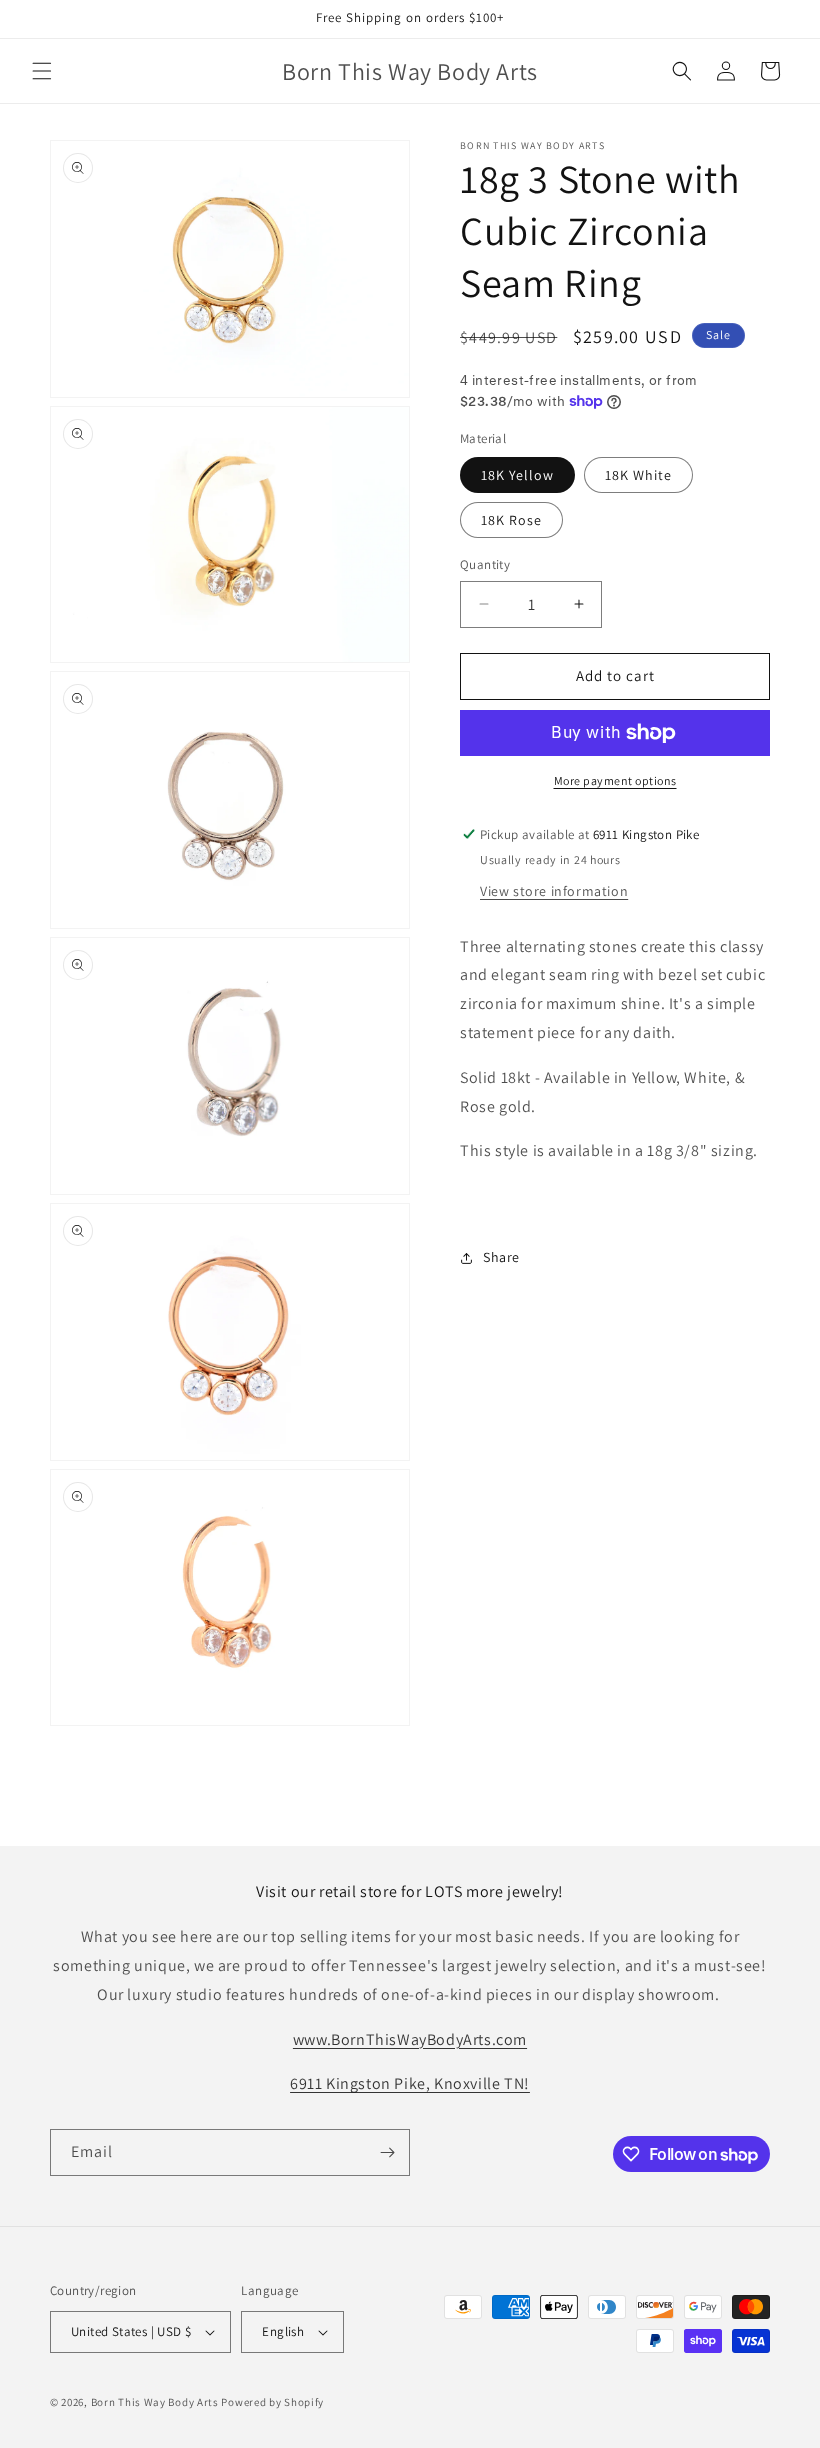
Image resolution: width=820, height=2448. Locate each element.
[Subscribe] (387, 2152)
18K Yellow (517, 475)
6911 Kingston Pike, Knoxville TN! (410, 2083)
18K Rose (511, 520)
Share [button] (501, 1257)
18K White (638, 475)
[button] (42, 71)
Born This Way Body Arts (155, 2402)
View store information (554, 891)
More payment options (615, 780)
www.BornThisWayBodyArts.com (410, 2039)
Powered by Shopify (272, 2402)
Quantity (485, 564)
